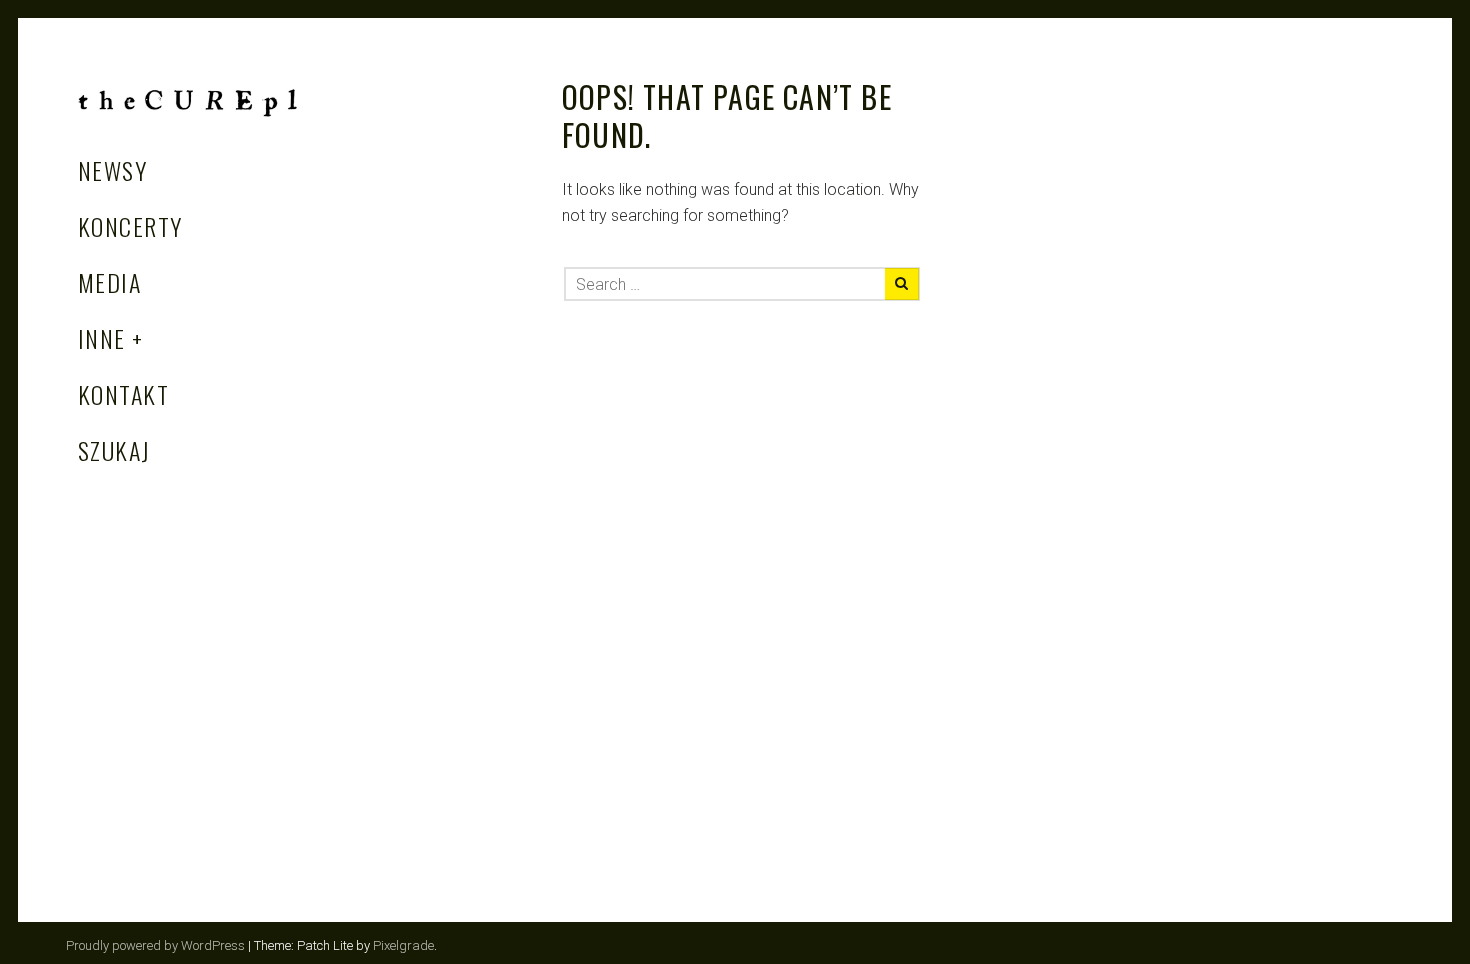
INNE (102, 338)
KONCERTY (130, 226)
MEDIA (109, 282)
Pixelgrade (403, 945)
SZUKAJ (114, 450)
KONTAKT (123, 394)
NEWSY (112, 170)
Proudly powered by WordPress (155, 945)
